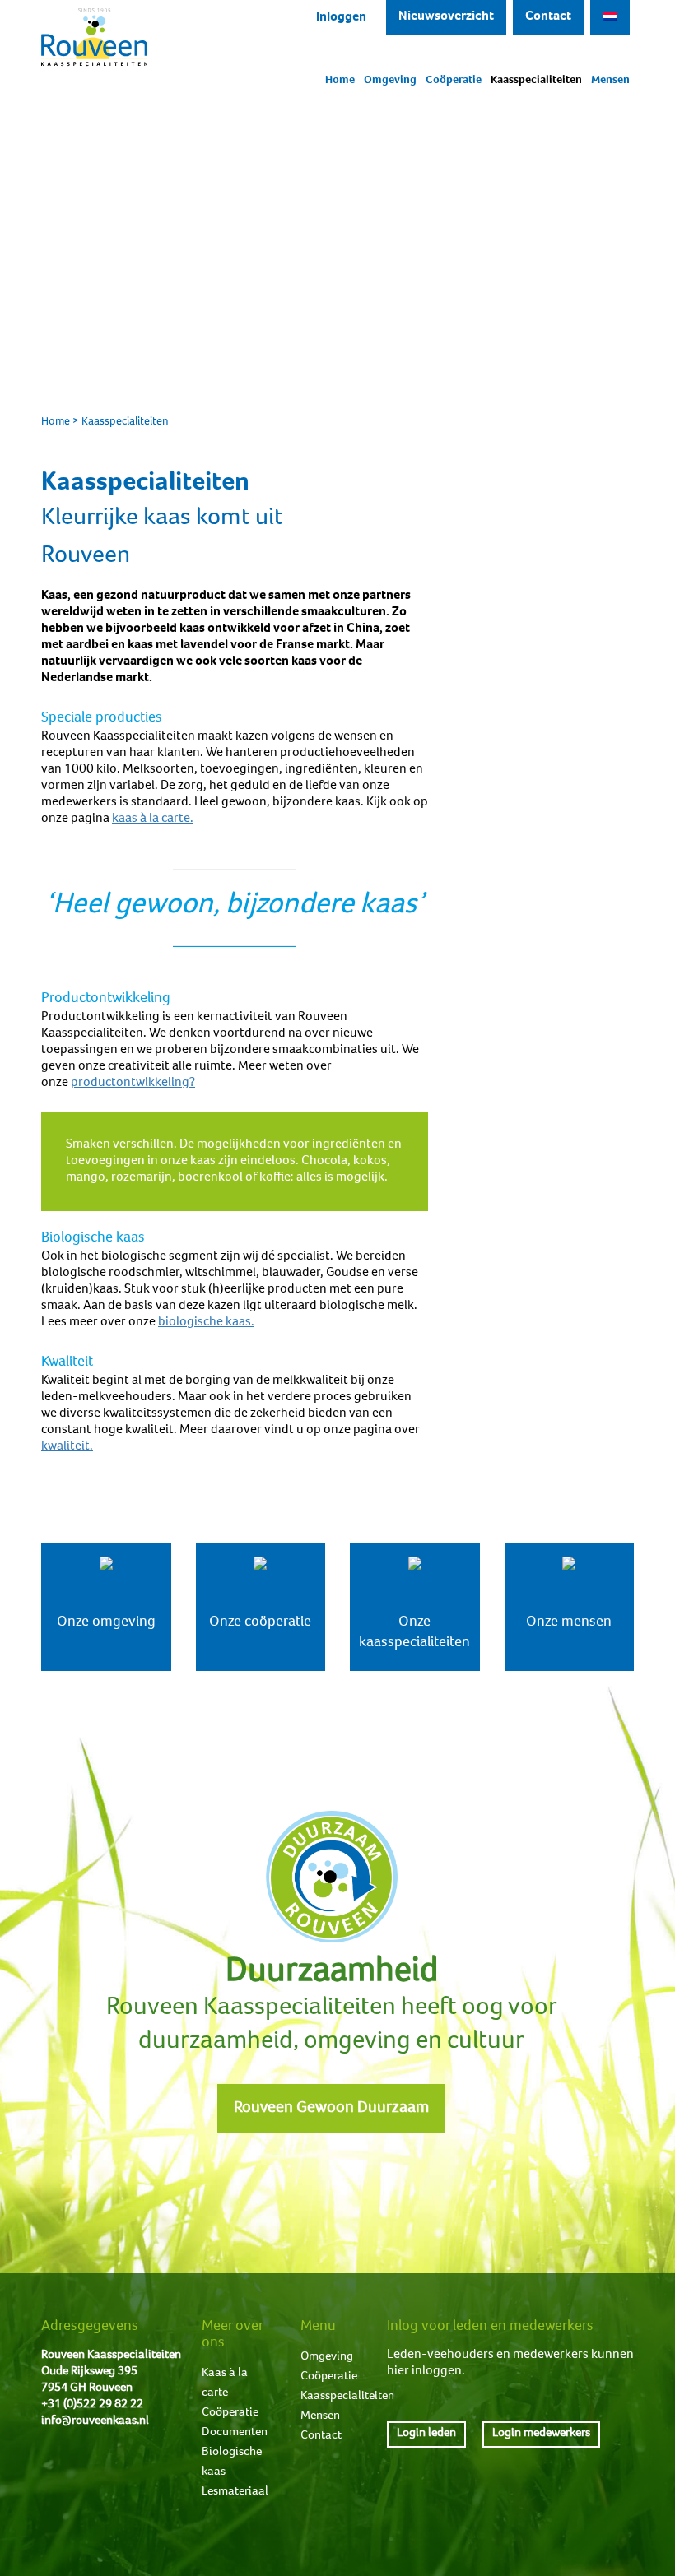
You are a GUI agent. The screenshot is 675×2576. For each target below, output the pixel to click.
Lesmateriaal (235, 2492)
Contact (548, 17)
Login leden (426, 2433)
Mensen (610, 81)
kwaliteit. (67, 1447)
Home (340, 81)
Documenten (235, 2432)
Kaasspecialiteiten (536, 81)
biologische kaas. (206, 1323)
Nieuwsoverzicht (446, 17)
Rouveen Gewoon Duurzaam (331, 2109)
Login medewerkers (541, 2433)
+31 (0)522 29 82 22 (92, 2404)
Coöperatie (454, 81)
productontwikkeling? (133, 1084)
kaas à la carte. (153, 819)
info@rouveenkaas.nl (95, 2421)
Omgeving (390, 81)
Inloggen (341, 18)
